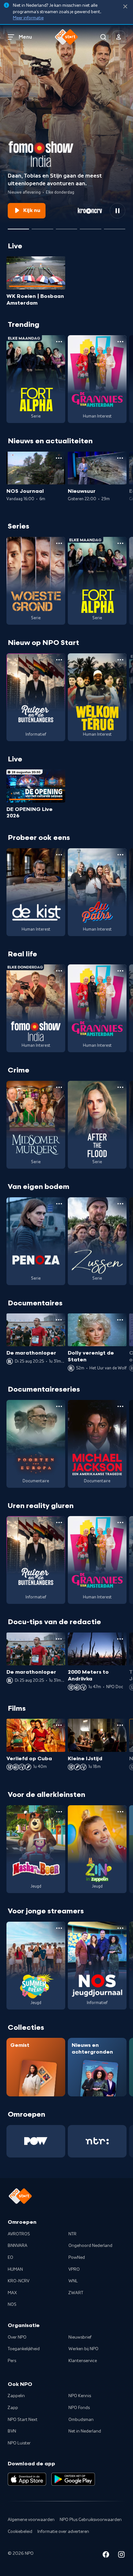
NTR (72, 2234)
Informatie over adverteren (63, 2532)
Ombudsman (81, 2420)
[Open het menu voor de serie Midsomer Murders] (59, 1087)
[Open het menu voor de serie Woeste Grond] (59, 543)
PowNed (77, 2258)
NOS (12, 2305)
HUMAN (15, 2269)
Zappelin (16, 2396)
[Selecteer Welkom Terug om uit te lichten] (66, 226)
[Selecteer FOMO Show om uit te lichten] (18, 226)
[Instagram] (121, 2556)
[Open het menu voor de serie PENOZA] (59, 1204)
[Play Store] (73, 2479)
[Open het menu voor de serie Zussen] (120, 1204)
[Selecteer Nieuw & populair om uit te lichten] (115, 226)
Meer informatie (28, 18)
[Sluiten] (125, 7)
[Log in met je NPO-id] (119, 37)
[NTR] (97, 2141)
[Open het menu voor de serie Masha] (59, 1812)
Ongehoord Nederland (90, 2246)
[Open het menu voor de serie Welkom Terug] (120, 660)
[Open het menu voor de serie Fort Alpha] (59, 342)
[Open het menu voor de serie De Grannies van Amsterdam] (120, 342)
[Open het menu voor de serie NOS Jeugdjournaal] (120, 1928)
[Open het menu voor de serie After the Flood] (120, 1087)
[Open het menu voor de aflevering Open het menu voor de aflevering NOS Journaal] (59, 458)
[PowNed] (36, 2141)
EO (10, 2258)
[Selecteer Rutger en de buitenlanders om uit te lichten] (42, 226)
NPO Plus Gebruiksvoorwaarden (91, 2520)
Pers (12, 2361)
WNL (73, 2281)
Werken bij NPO (83, 2349)
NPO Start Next (23, 2420)
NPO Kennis (80, 2396)
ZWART (76, 2293)
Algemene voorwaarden (31, 2520)
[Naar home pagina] (66, 37)
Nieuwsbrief (80, 2337)
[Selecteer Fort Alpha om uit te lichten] (90, 226)
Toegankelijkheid (24, 2349)
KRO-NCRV (19, 2281)
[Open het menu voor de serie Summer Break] (59, 1928)
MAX (12, 2293)
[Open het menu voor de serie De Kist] (59, 855)
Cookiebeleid (20, 2532)
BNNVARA (18, 2246)
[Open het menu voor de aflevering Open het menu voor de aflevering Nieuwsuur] (120, 458)
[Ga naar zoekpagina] (103, 37)
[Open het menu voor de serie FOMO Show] (59, 971)
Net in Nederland (85, 2431)
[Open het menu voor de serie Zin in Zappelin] (120, 1812)
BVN (12, 2431)
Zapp (13, 2408)
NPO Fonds (79, 2408)
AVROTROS (19, 2234)
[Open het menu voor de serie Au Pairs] (120, 855)
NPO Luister (19, 2443)
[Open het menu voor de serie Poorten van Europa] (59, 1406)
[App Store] (27, 2479)
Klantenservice (83, 2361)
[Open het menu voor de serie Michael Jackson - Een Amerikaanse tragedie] (120, 1406)
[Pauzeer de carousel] (118, 211)
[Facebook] (106, 2556)
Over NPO (17, 2337)
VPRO (74, 2269)
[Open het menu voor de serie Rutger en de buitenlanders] (59, 660)
